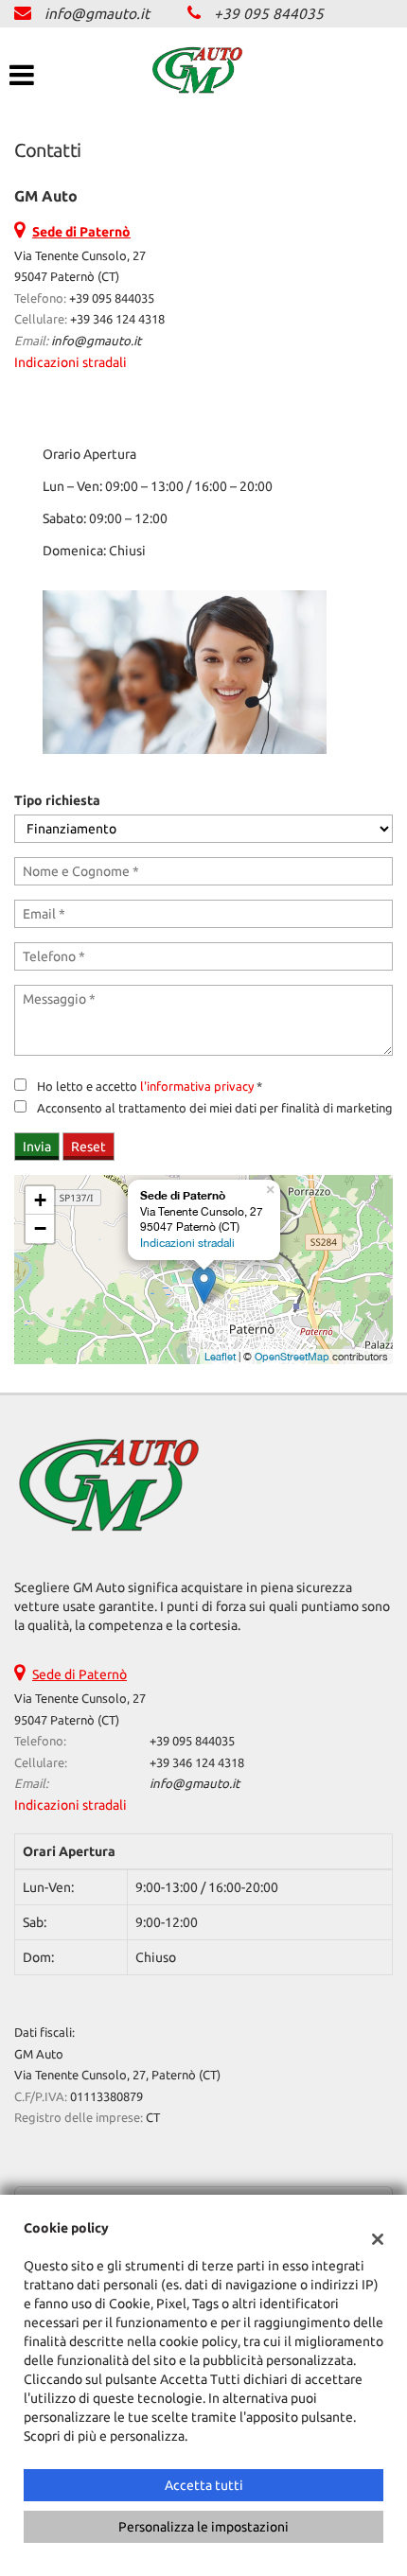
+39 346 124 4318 (117, 319)
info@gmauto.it (97, 14)
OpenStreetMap (292, 1357)
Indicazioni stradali (71, 362)
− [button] (40, 1228)
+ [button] (40, 1200)
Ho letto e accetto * (150, 1086)
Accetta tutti (204, 2485)
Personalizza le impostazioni (203, 2527)
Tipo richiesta (57, 800)
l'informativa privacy (197, 1086)
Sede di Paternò (80, 1674)
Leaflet (220, 1357)
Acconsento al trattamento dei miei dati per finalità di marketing (215, 1108)
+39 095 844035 (269, 14)
